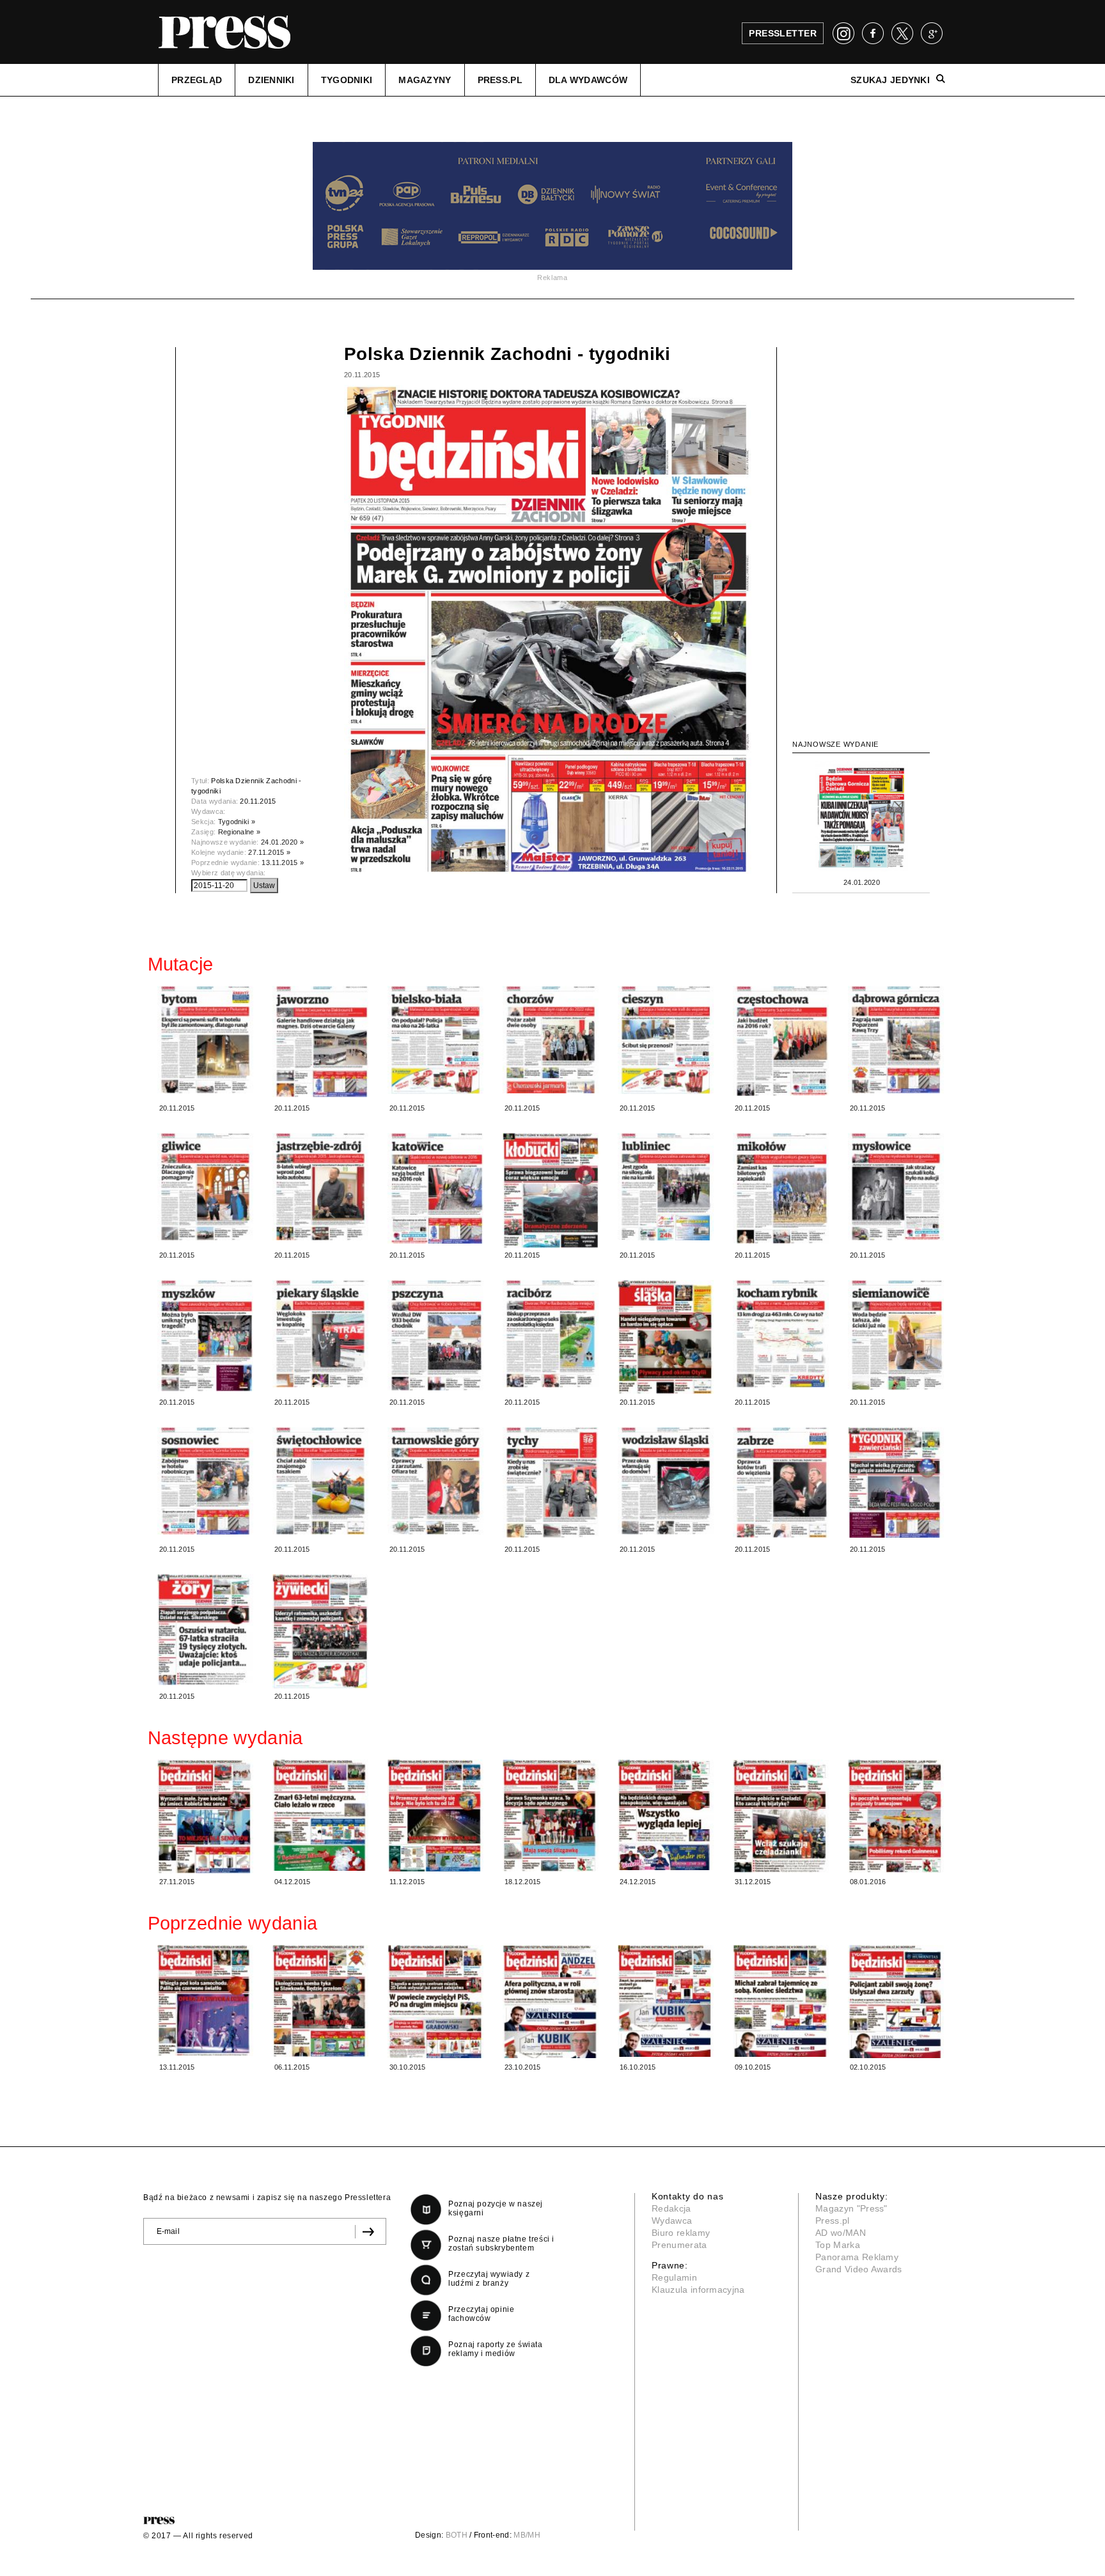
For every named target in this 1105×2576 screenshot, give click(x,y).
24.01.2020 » (282, 842)
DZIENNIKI (271, 80)
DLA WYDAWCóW (588, 80)
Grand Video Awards (859, 2269)
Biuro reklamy (681, 2233)
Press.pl (833, 2221)
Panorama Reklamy (857, 2257)
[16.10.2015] (666, 2001)
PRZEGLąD (197, 80)
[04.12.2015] (320, 1815)
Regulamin (674, 2277)
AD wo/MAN (841, 2233)
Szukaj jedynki (890, 80)
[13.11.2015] (205, 2001)
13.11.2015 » (283, 863)
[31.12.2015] (781, 1816)
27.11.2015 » (269, 852)
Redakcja (671, 2208)
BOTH (457, 2535)
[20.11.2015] (205, 1040)
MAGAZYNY (425, 80)
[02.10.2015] (896, 2001)
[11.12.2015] (435, 1815)
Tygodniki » (237, 822)
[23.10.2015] (551, 2001)
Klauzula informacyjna (698, 2290)
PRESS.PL (500, 80)
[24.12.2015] (666, 1815)
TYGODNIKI (347, 80)
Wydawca (672, 2221)
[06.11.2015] (320, 2001)
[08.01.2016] (896, 1816)
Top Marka (838, 2245)
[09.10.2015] (781, 2001)
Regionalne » (239, 832)
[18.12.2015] (551, 1815)
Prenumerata (679, 2245)
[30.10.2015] (435, 2001)
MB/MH (527, 2535)
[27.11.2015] (205, 1816)
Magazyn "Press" (851, 2208)
